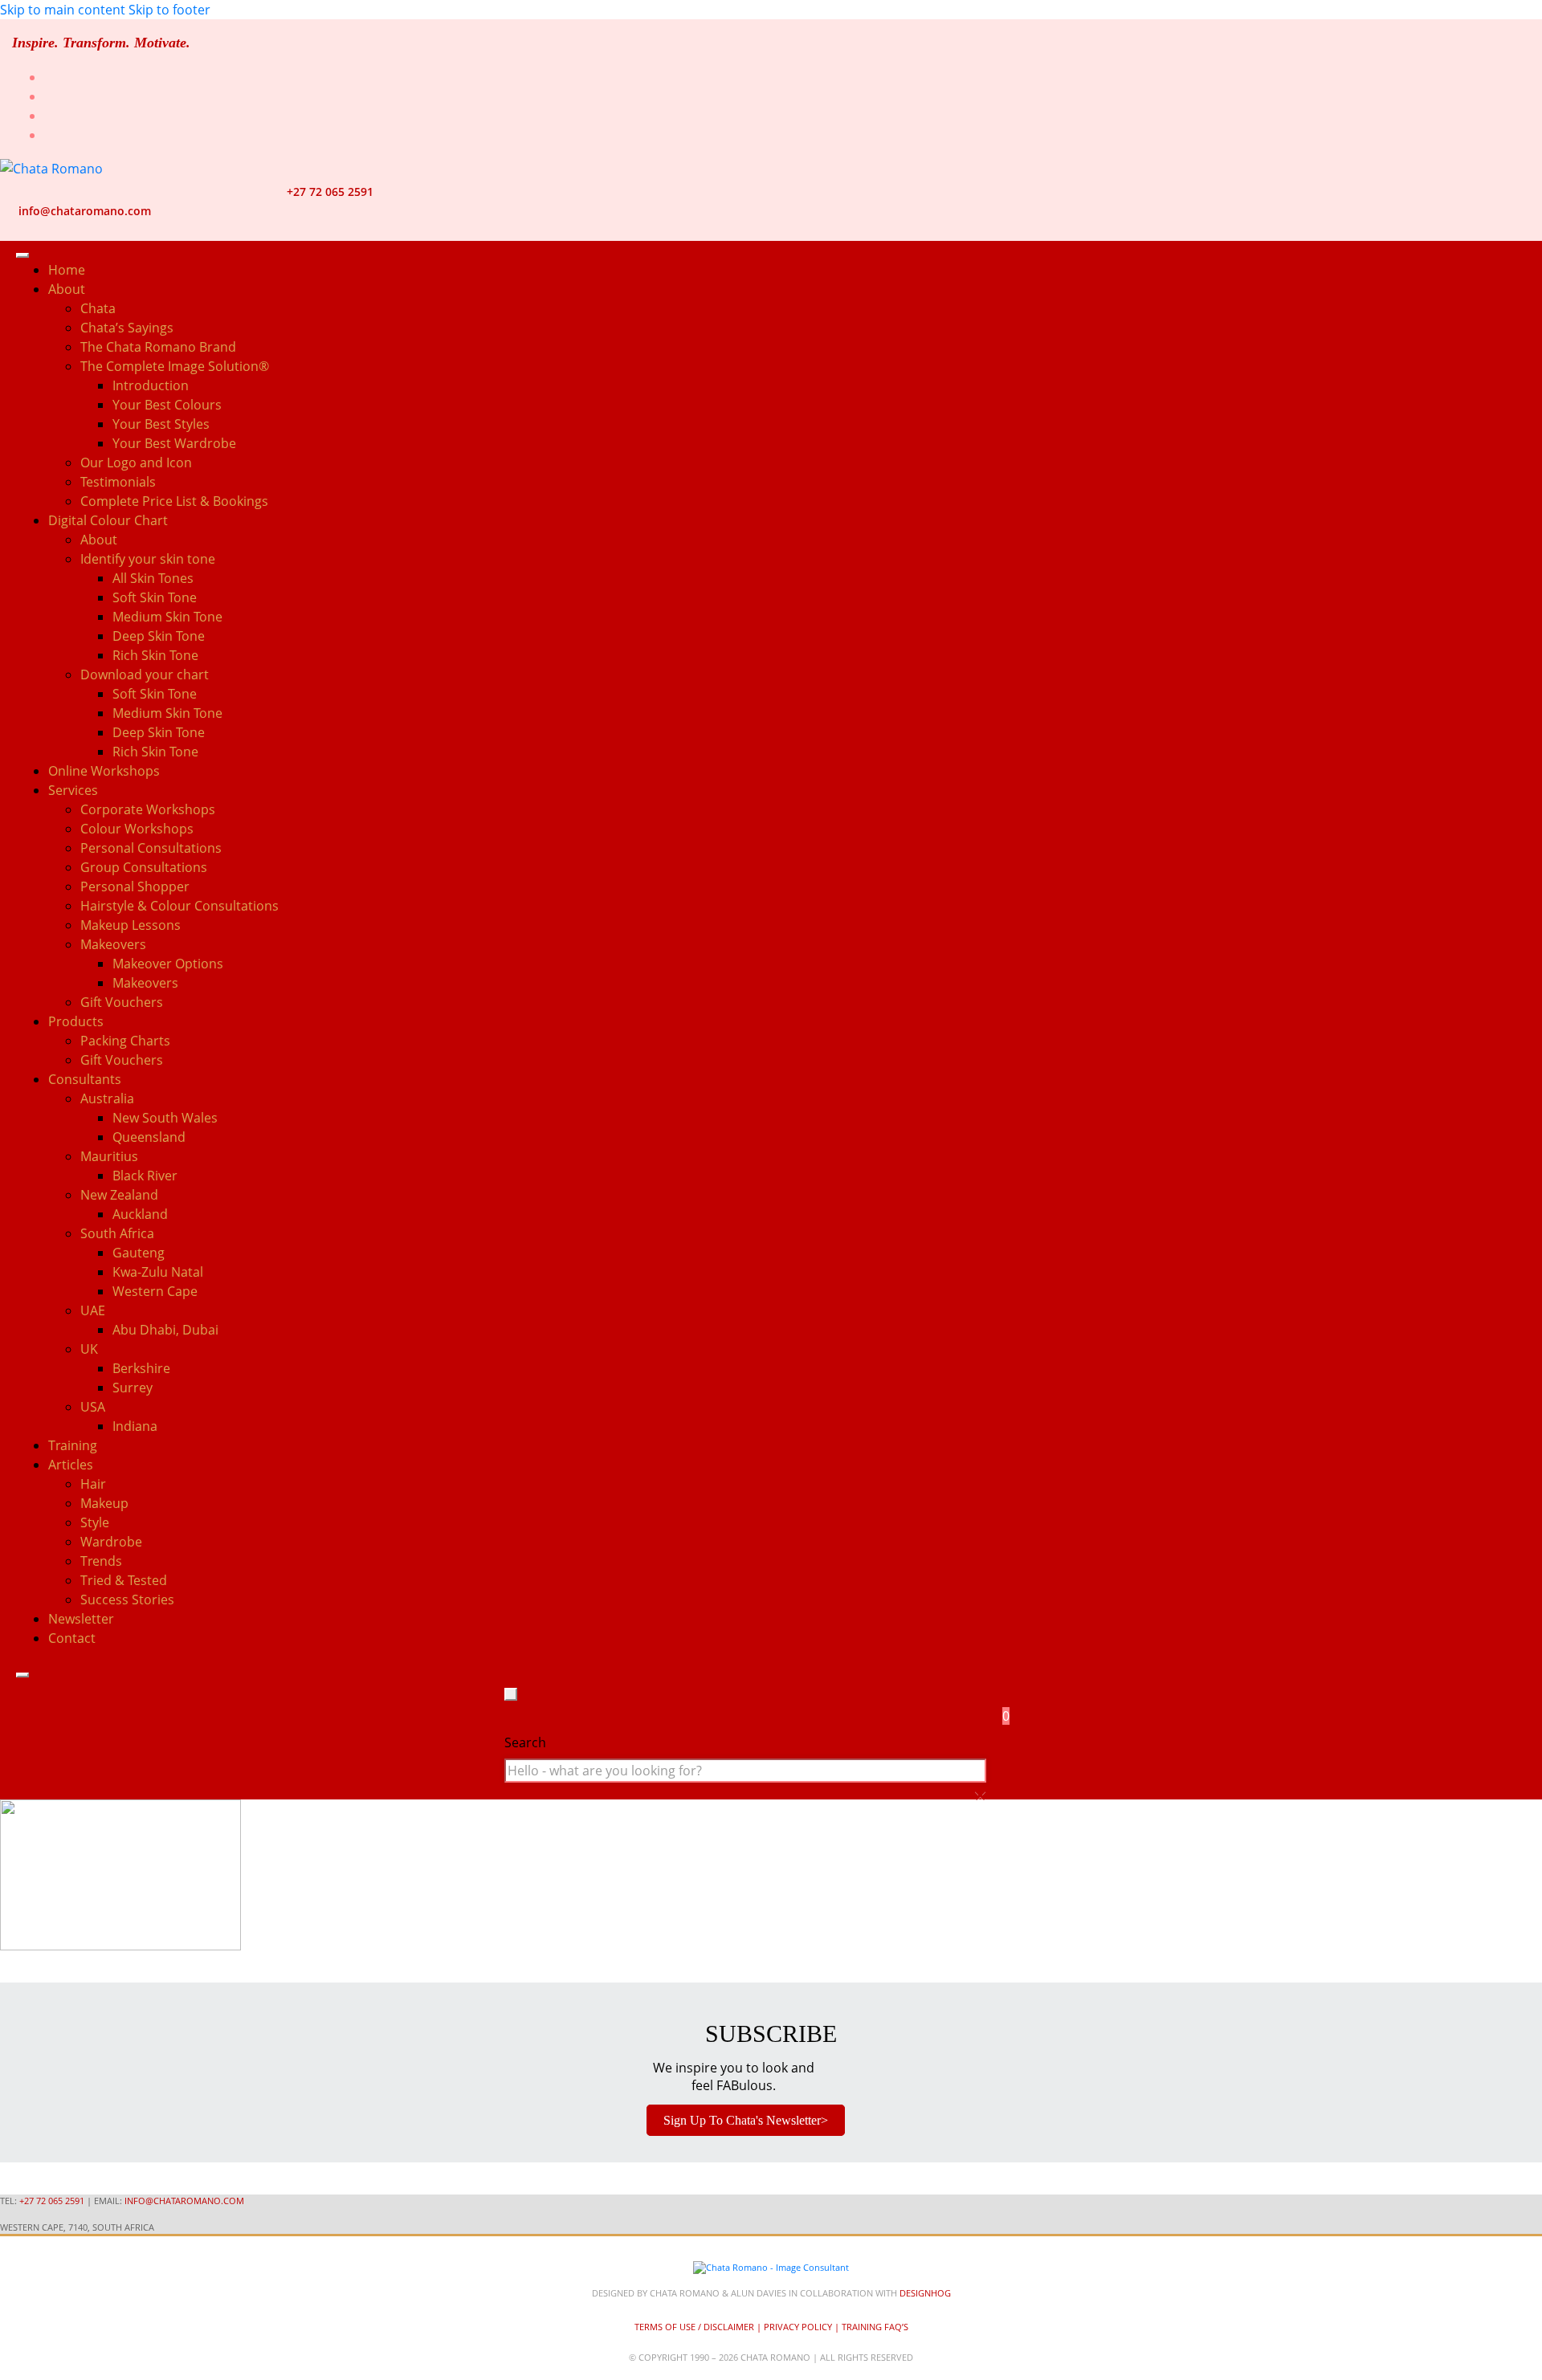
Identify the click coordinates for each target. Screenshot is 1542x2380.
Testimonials (118, 482)
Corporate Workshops (148, 809)
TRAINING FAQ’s (875, 2327)
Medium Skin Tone (167, 617)
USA (93, 1407)
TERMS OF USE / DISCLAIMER (694, 2327)
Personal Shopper (135, 886)
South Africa (117, 1233)
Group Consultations (144, 867)
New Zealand (119, 1195)
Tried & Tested (124, 1580)
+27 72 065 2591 (330, 192)
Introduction (151, 385)
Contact (72, 1638)
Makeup (104, 1503)
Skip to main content (63, 10)
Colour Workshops (137, 829)
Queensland (149, 1137)
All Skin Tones (153, 578)
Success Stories (127, 1600)
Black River (145, 1176)
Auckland (140, 1214)
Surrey (133, 1388)
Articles (71, 1465)
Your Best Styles (161, 424)
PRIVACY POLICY (798, 2327)
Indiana (135, 1426)
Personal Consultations (151, 848)
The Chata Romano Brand (158, 347)
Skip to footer (169, 10)
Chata (98, 308)
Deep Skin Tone (159, 636)
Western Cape (155, 1291)
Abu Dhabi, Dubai (165, 1330)
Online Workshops (104, 771)
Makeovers (145, 983)
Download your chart (145, 674)
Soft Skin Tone (155, 597)
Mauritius (109, 1156)
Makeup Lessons (131, 925)
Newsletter (81, 1619)
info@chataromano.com (85, 211)
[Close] (22, 1675)
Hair (93, 1484)
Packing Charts (125, 1041)
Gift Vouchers (122, 1002)
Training (73, 1445)
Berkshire (141, 1368)
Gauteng (139, 1253)
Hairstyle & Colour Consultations (179, 906)
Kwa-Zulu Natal (158, 1272)
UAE (93, 1310)
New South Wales (165, 1118)
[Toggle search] (511, 1694)
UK (89, 1349)
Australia (107, 1098)
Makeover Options (168, 964)
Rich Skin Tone (155, 655)
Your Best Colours (167, 405)
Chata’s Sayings (127, 328)
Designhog (925, 2293)
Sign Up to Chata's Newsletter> (746, 2120)
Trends (101, 1561)
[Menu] (22, 255)
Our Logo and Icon (136, 463)
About (99, 540)
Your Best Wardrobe (174, 443)
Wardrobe (111, 1542)
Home (67, 270)
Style (95, 1522)
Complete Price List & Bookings (174, 501)
